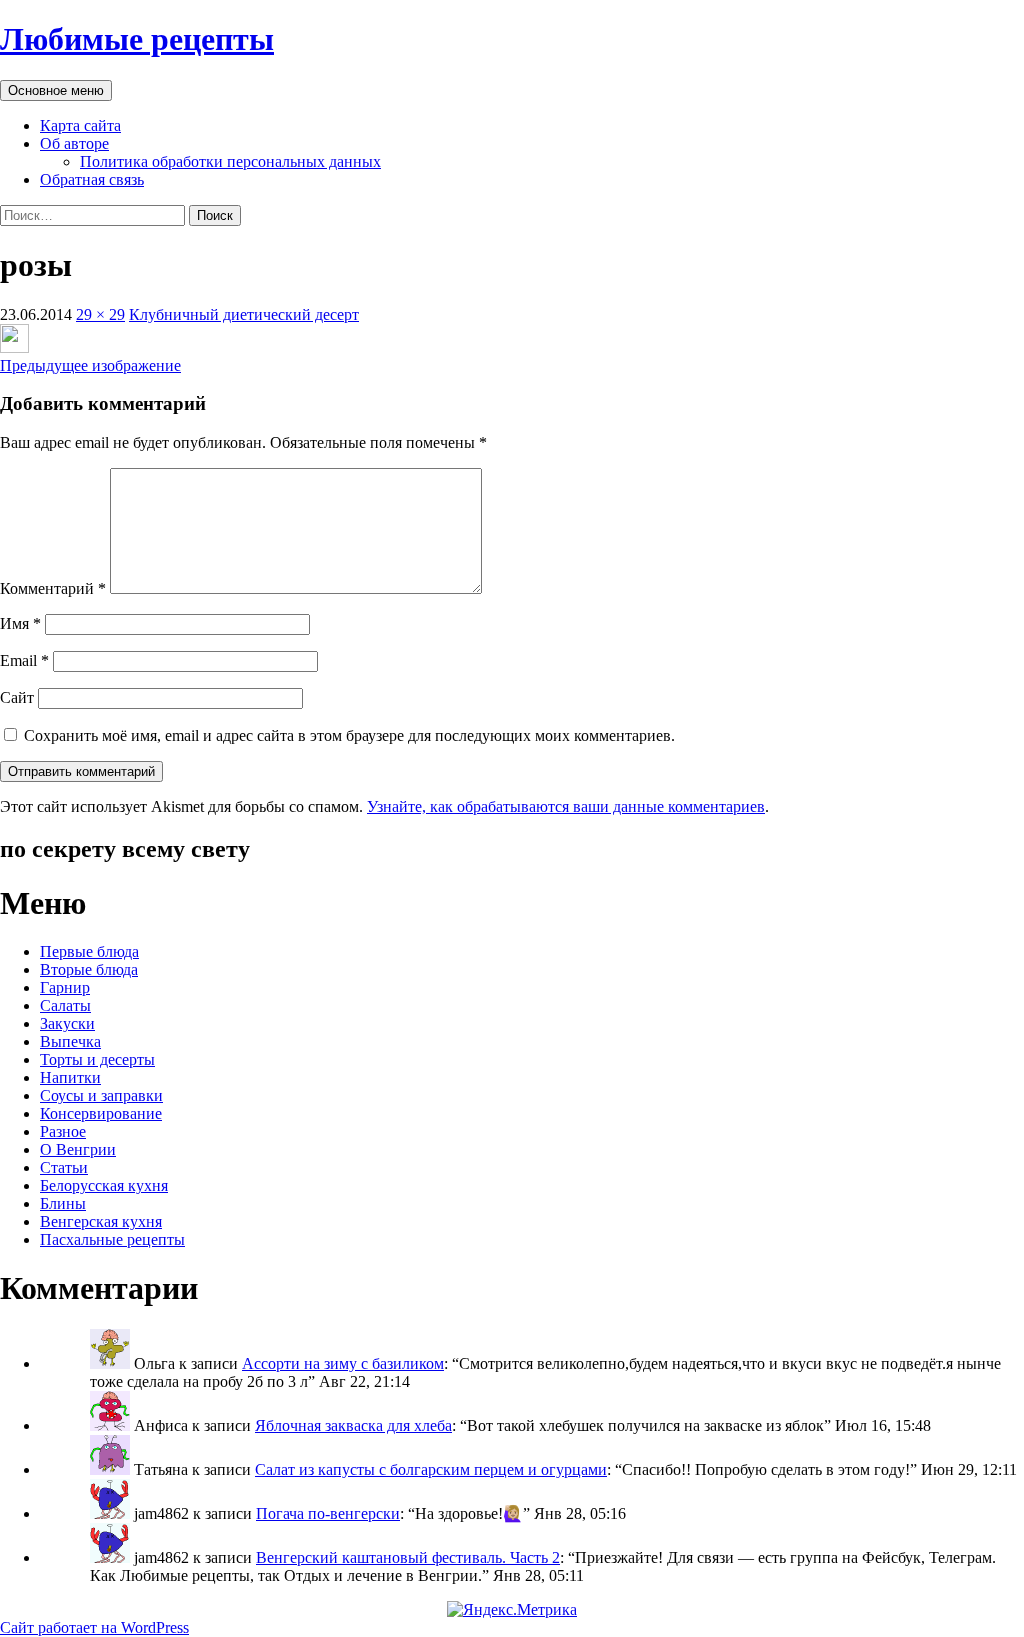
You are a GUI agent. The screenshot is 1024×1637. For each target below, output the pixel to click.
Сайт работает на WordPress (94, 1627)
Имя (20, 623)
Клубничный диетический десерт (244, 314)
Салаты (65, 1005)
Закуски (67, 1023)
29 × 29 (100, 314)
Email (24, 660)
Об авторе (74, 143)
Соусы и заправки (101, 1095)
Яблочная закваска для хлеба (353, 1425)
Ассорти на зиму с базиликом (343, 1363)
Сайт (17, 697)
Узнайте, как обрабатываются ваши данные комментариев (566, 806)
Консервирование (101, 1113)
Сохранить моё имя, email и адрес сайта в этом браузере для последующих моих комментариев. (349, 735)
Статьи (64, 1167)
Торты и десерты (97, 1059)
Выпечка (70, 1041)
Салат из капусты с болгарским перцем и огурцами (431, 1469)
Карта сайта (80, 125)
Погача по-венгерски (328, 1513)
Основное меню (56, 90)
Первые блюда (89, 951)
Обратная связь (92, 179)
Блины (63, 1203)
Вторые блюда (89, 969)
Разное (63, 1131)
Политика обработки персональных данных (230, 161)
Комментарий (53, 588)
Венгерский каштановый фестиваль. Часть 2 (408, 1557)
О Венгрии (78, 1149)
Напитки (70, 1077)
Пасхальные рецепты (112, 1239)
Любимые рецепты (137, 39)
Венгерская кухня (101, 1221)
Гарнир (65, 987)
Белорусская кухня (104, 1185)
